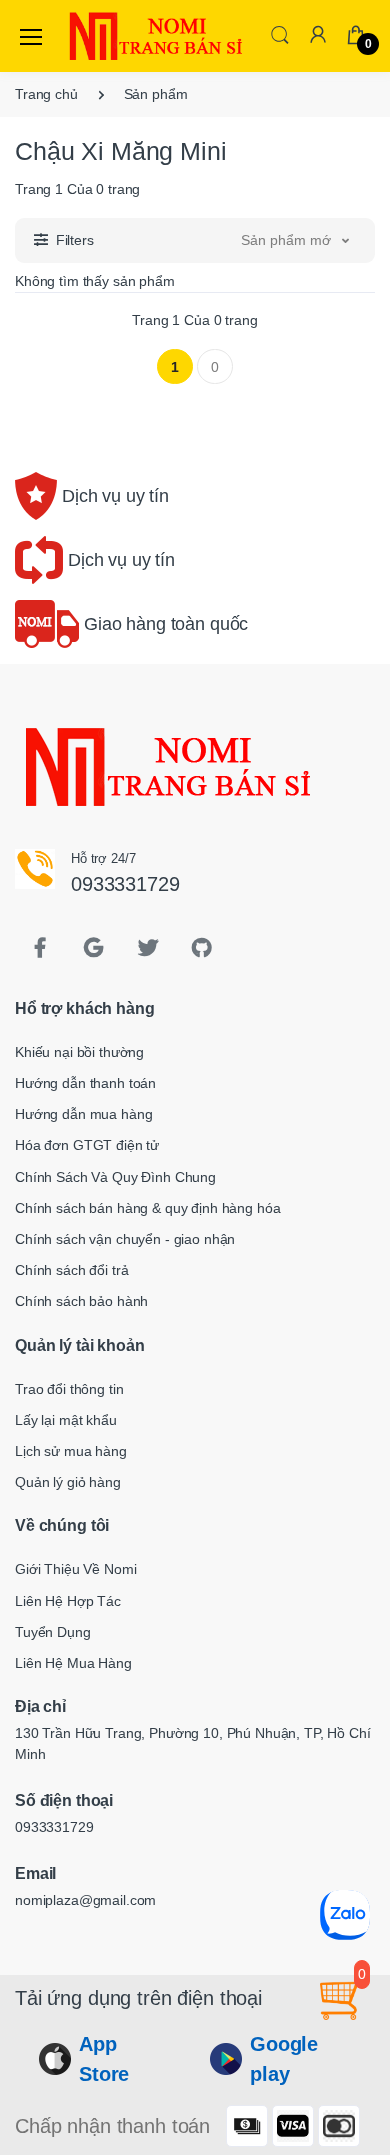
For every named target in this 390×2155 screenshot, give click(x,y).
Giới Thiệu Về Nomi (75, 1569)
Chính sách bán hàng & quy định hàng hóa (147, 1208)
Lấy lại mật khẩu (66, 1420)
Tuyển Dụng (53, 1632)
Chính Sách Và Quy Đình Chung (115, 1177)
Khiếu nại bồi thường (79, 1052)
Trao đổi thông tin (69, 1389)
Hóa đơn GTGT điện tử (87, 1145)
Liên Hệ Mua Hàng (73, 1663)
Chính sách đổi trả (71, 1270)
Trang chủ (46, 94)
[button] (280, 34)
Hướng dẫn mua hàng (83, 1114)
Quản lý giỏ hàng (68, 1482)
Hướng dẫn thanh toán (85, 1083)
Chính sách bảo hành (81, 1301)
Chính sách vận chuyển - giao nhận (125, 1239)
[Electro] (114, 36)
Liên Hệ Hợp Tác (68, 1601)
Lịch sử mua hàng (71, 1451)
